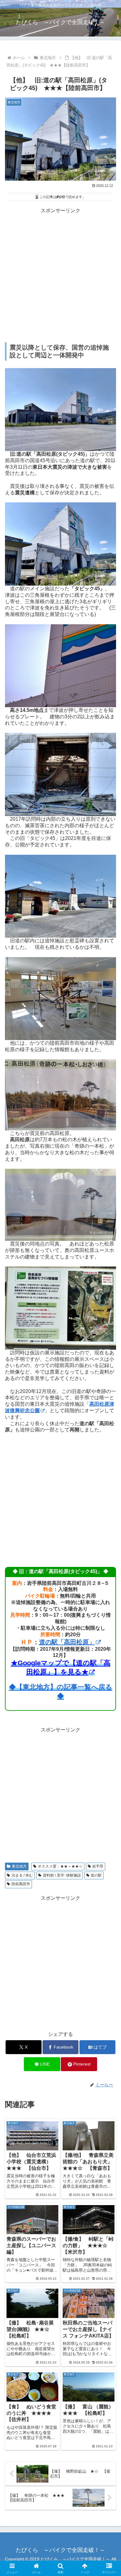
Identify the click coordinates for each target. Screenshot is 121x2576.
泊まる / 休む (22, 1875)
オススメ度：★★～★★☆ (60, 1866)
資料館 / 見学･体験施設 (62, 1875)
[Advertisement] (60, 275)
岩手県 (98, 1866)
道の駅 (96, 1875)
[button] (109, 1459)
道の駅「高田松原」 (67, 1642)
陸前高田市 (21, 1884)
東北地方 (19, 1866)
